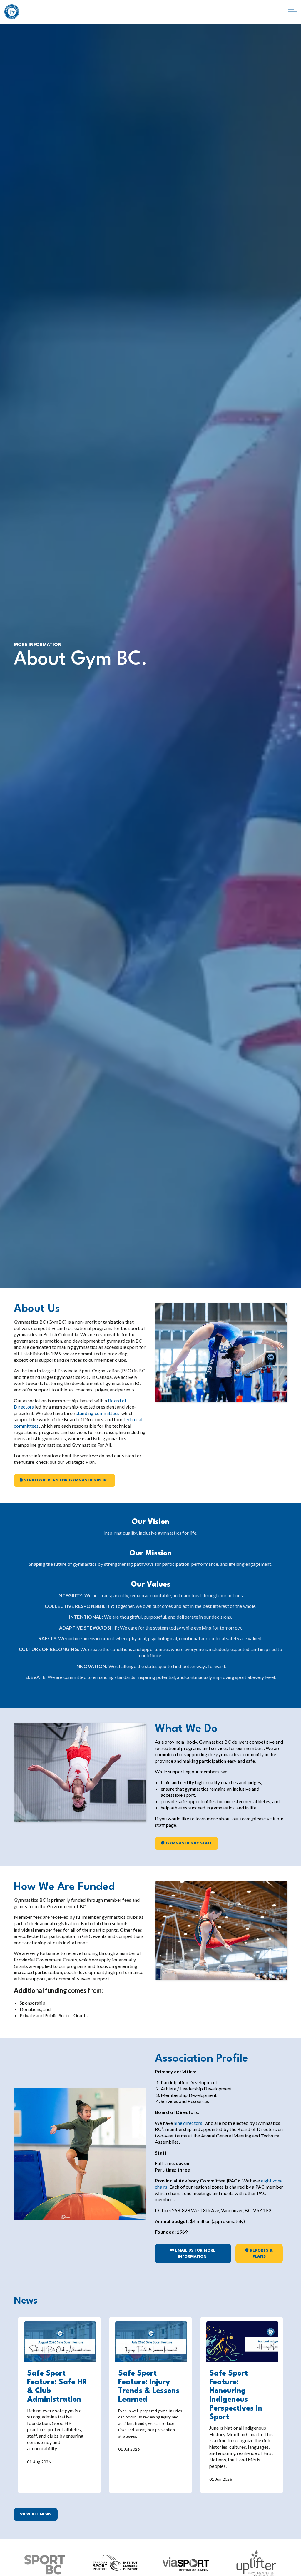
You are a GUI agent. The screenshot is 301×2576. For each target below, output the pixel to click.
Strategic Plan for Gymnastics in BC (66, 1480)
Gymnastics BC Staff (189, 1843)
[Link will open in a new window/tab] (256, 2561)
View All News (36, 2514)
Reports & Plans (261, 2254)
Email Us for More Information (195, 2254)
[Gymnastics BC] (12, 12)
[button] (80, 2154)
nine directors (188, 2123)
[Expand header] (292, 12)
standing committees (98, 1413)
